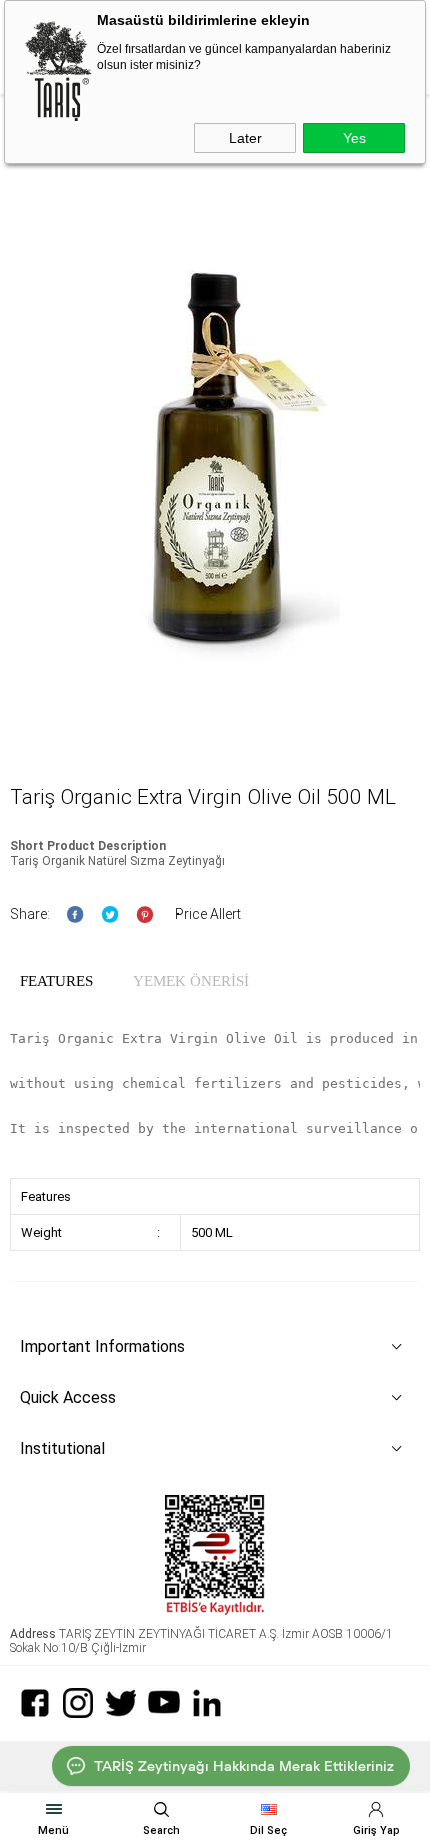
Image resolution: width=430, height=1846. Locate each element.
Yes (354, 138)
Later (245, 138)
